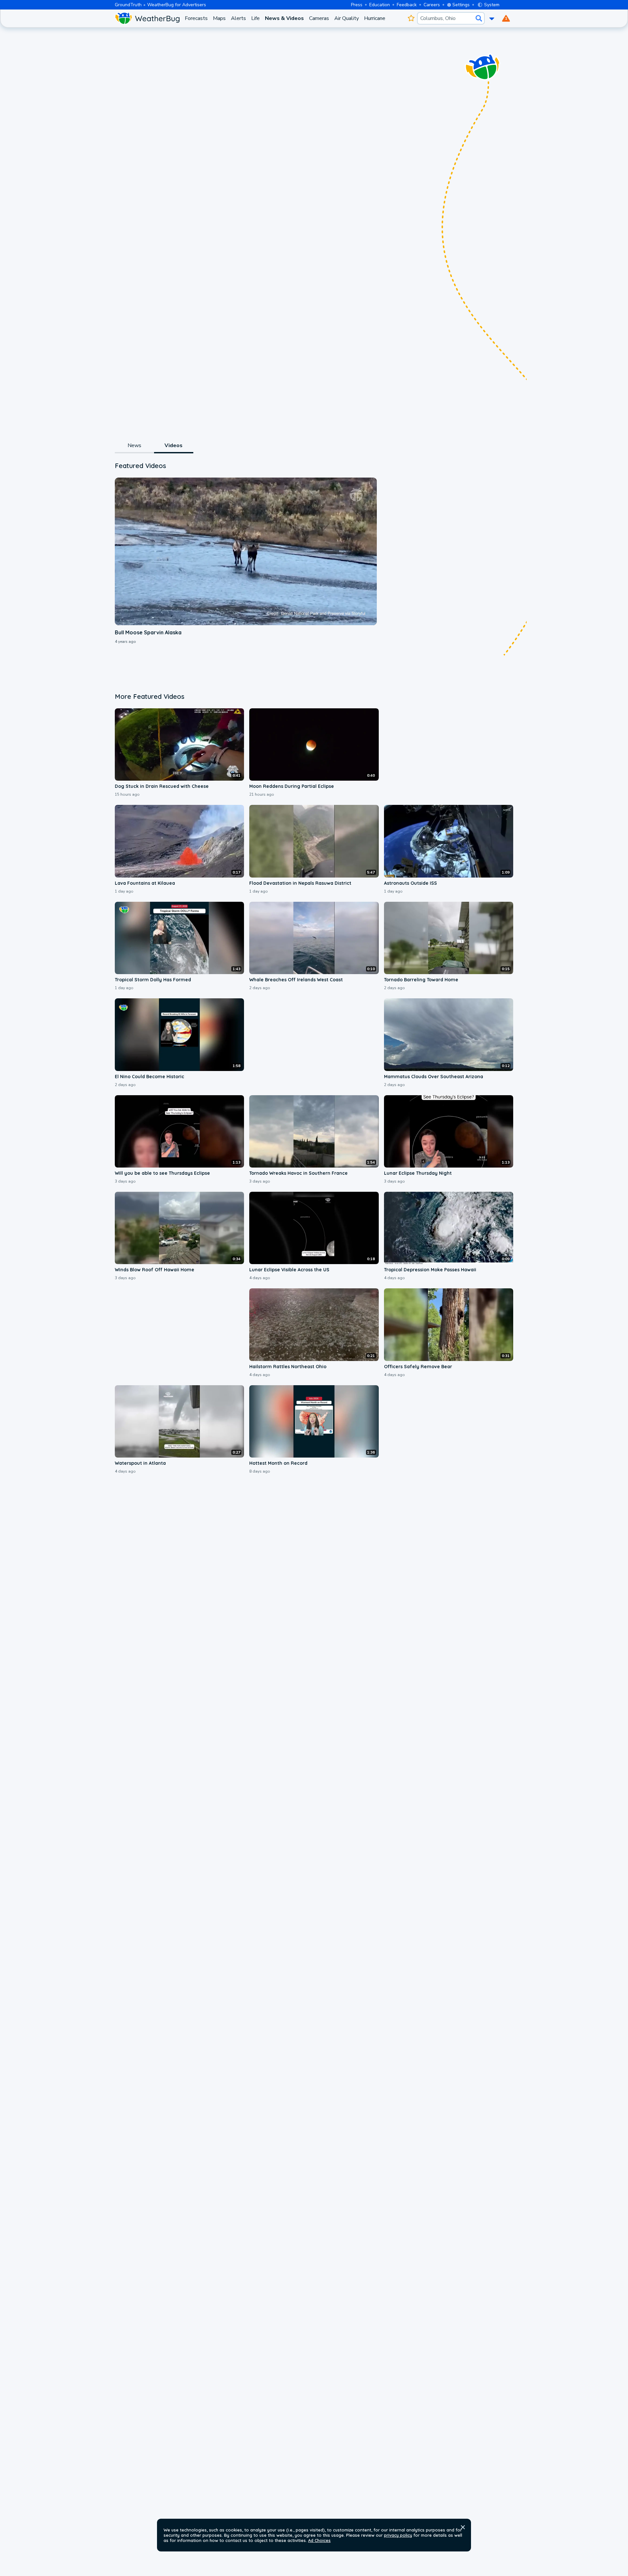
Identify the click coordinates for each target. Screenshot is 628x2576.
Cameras (319, 18)
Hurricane (375, 18)
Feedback (407, 5)
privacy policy (398, 2535)
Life (255, 18)
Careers (432, 5)
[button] (463, 2527)
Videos (174, 445)
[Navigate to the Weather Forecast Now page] (147, 18)
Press (357, 5)
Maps (219, 18)
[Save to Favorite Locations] (411, 18)
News (135, 445)
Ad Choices (319, 2540)
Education (380, 5)
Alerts (238, 18)
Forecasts (196, 18)
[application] (246, 551)
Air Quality (347, 18)
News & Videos (284, 18)
